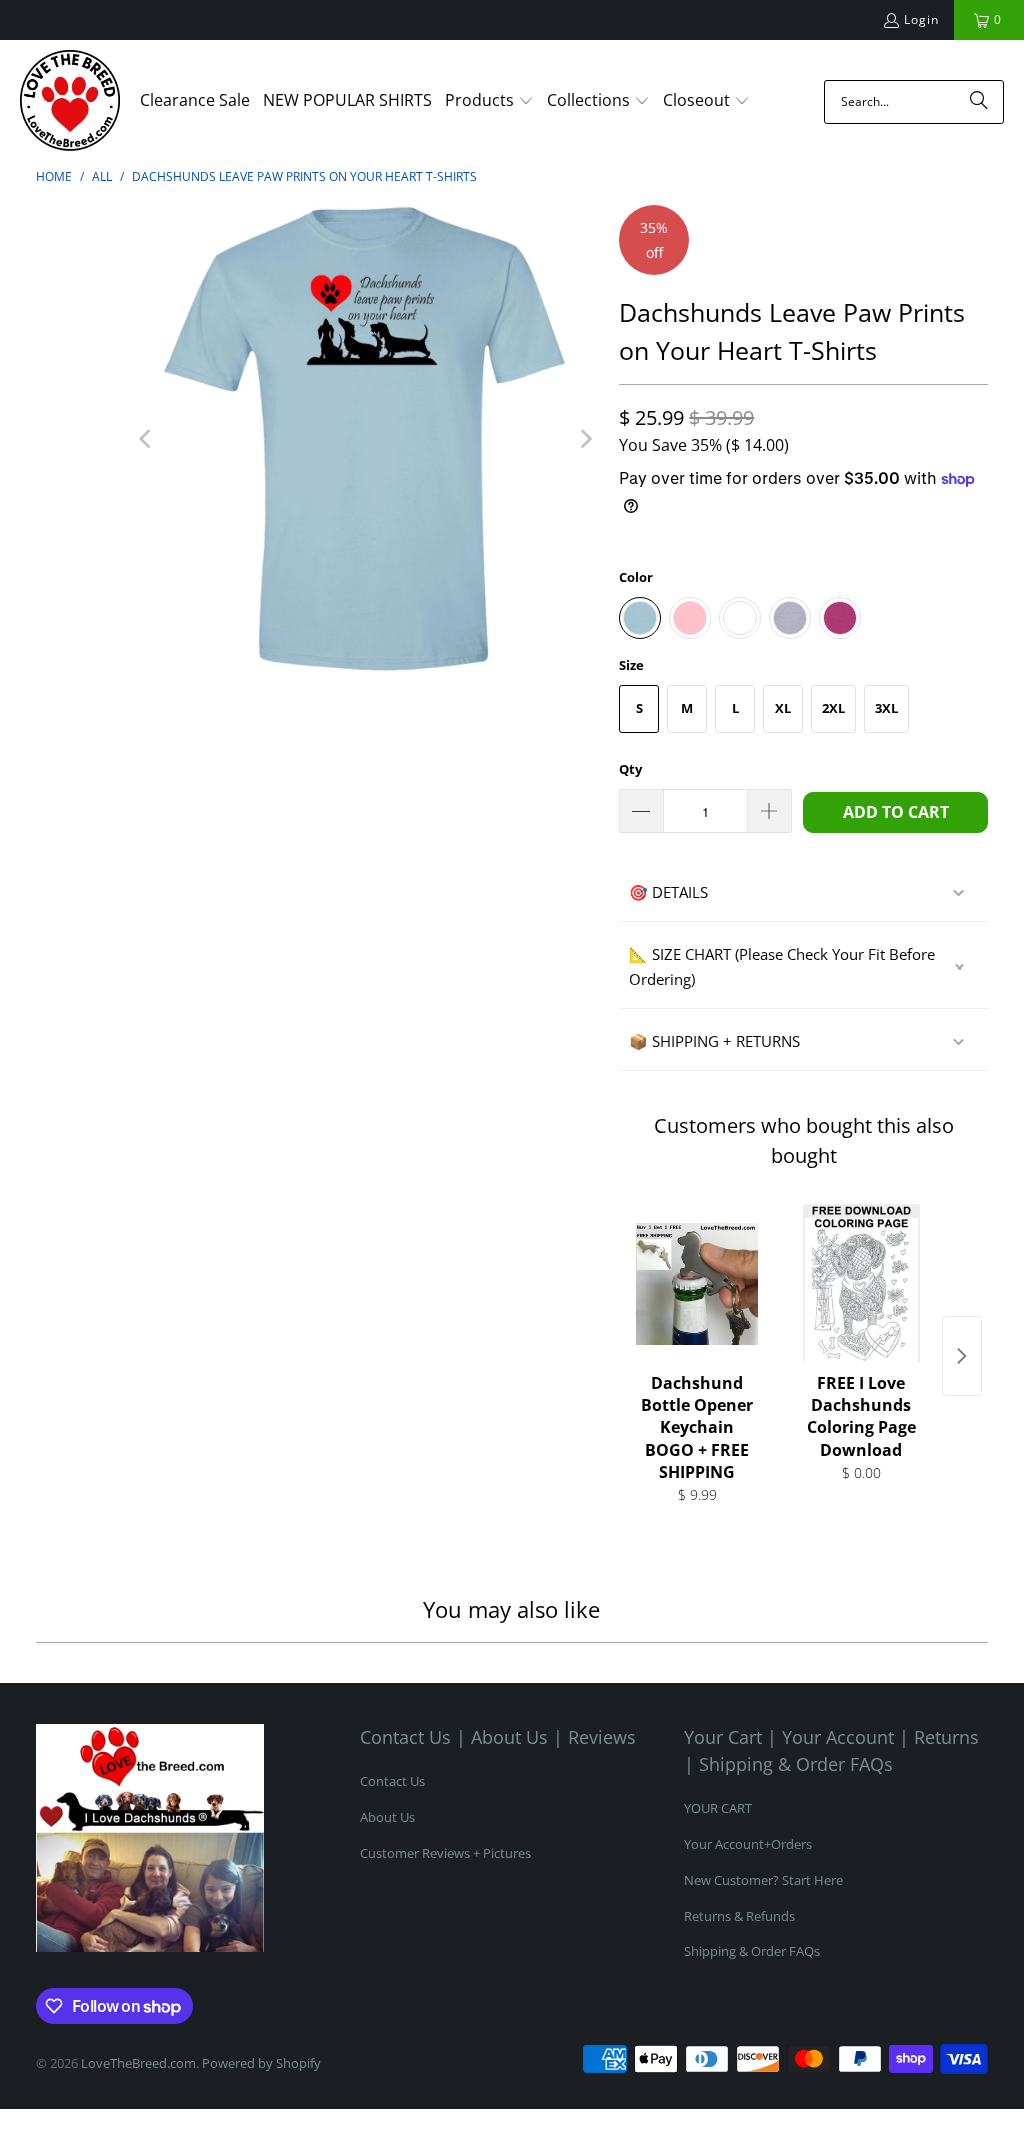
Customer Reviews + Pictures (445, 1853)
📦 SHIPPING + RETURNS (714, 1041)
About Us (387, 1817)
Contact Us (392, 1781)
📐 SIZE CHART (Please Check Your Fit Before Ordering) (782, 967)
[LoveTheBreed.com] (70, 102)
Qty (630, 769)
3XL (886, 708)
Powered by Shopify (261, 2063)
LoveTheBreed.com (138, 2063)
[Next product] (962, 1356)
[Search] (979, 102)
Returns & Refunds (739, 1916)
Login (921, 19)
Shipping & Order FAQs (752, 1951)
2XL (833, 708)
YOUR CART (718, 1808)
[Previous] (146, 439)
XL (783, 708)
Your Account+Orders (748, 1844)
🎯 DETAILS (668, 892)
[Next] (584, 439)
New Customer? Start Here (763, 1880)
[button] (489, 102)
